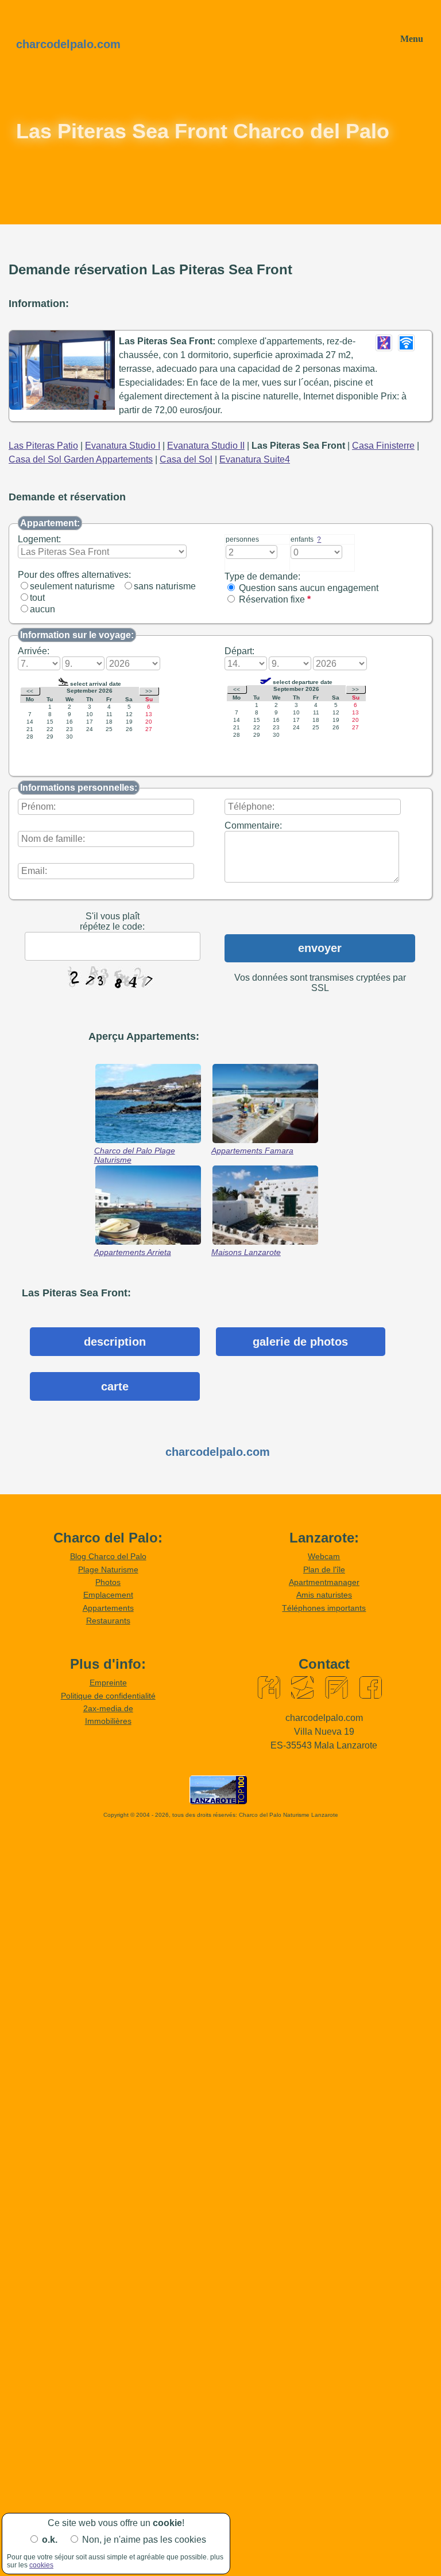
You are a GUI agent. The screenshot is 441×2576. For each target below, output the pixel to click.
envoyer (320, 948)
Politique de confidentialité (108, 1696)
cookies (41, 2565)
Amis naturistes (324, 1595)
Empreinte (108, 1683)
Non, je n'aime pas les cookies (144, 2540)
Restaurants (108, 1621)
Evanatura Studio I (123, 446)
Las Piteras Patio (43, 446)
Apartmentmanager (324, 1582)
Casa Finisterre (383, 446)
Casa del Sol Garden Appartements (81, 459)
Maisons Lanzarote (246, 1252)
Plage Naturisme (108, 1569)
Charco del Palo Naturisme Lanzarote (289, 1815)
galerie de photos (300, 1342)
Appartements (108, 1608)
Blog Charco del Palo (108, 1556)
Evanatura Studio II (206, 446)
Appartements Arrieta (133, 1252)
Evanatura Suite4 (255, 459)
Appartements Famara (252, 1151)
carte (115, 1386)
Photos (108, 1582)
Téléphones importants (324, 1608)
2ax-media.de (108, 1708)
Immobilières (108, 1721)
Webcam (324, 1556)
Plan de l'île (324, 1569)
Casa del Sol (186, 459)
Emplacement (108, 1595)
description (115, 1342)
